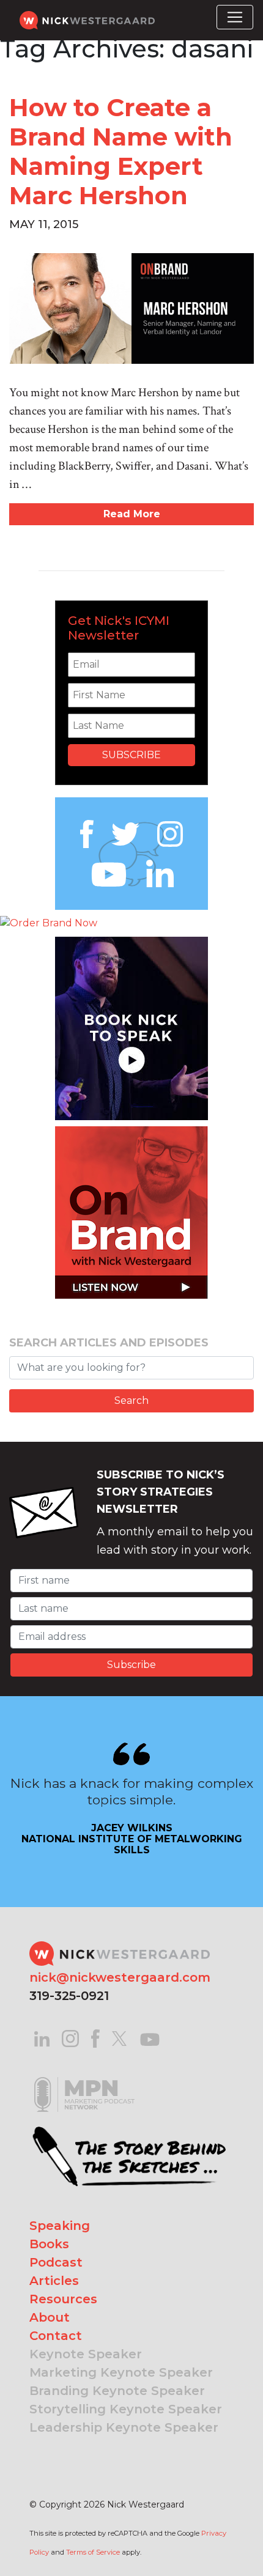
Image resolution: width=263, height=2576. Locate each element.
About (50, 2317)
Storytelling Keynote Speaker (126, 2409)
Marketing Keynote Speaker (121, 2372)
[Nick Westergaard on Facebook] (96, 2038)
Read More (132, 514)
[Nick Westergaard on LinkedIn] (42, 2038)
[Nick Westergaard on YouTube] (150, 2038)
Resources (63, 2299)
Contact (56, 2336)
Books (49, 2244)
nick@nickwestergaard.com (120, 1977)
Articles (54, 2281)
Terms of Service (93, 2552)
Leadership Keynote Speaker (124, 2427)
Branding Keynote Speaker (117, 2391)
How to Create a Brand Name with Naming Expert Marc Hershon (121, 151)
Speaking (60, 2226)
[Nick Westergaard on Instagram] (70, 2038)
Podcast (56, 2262)
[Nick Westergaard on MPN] (84, 2079)
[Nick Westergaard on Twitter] (119, 2038)
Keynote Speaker (86, 2354)
